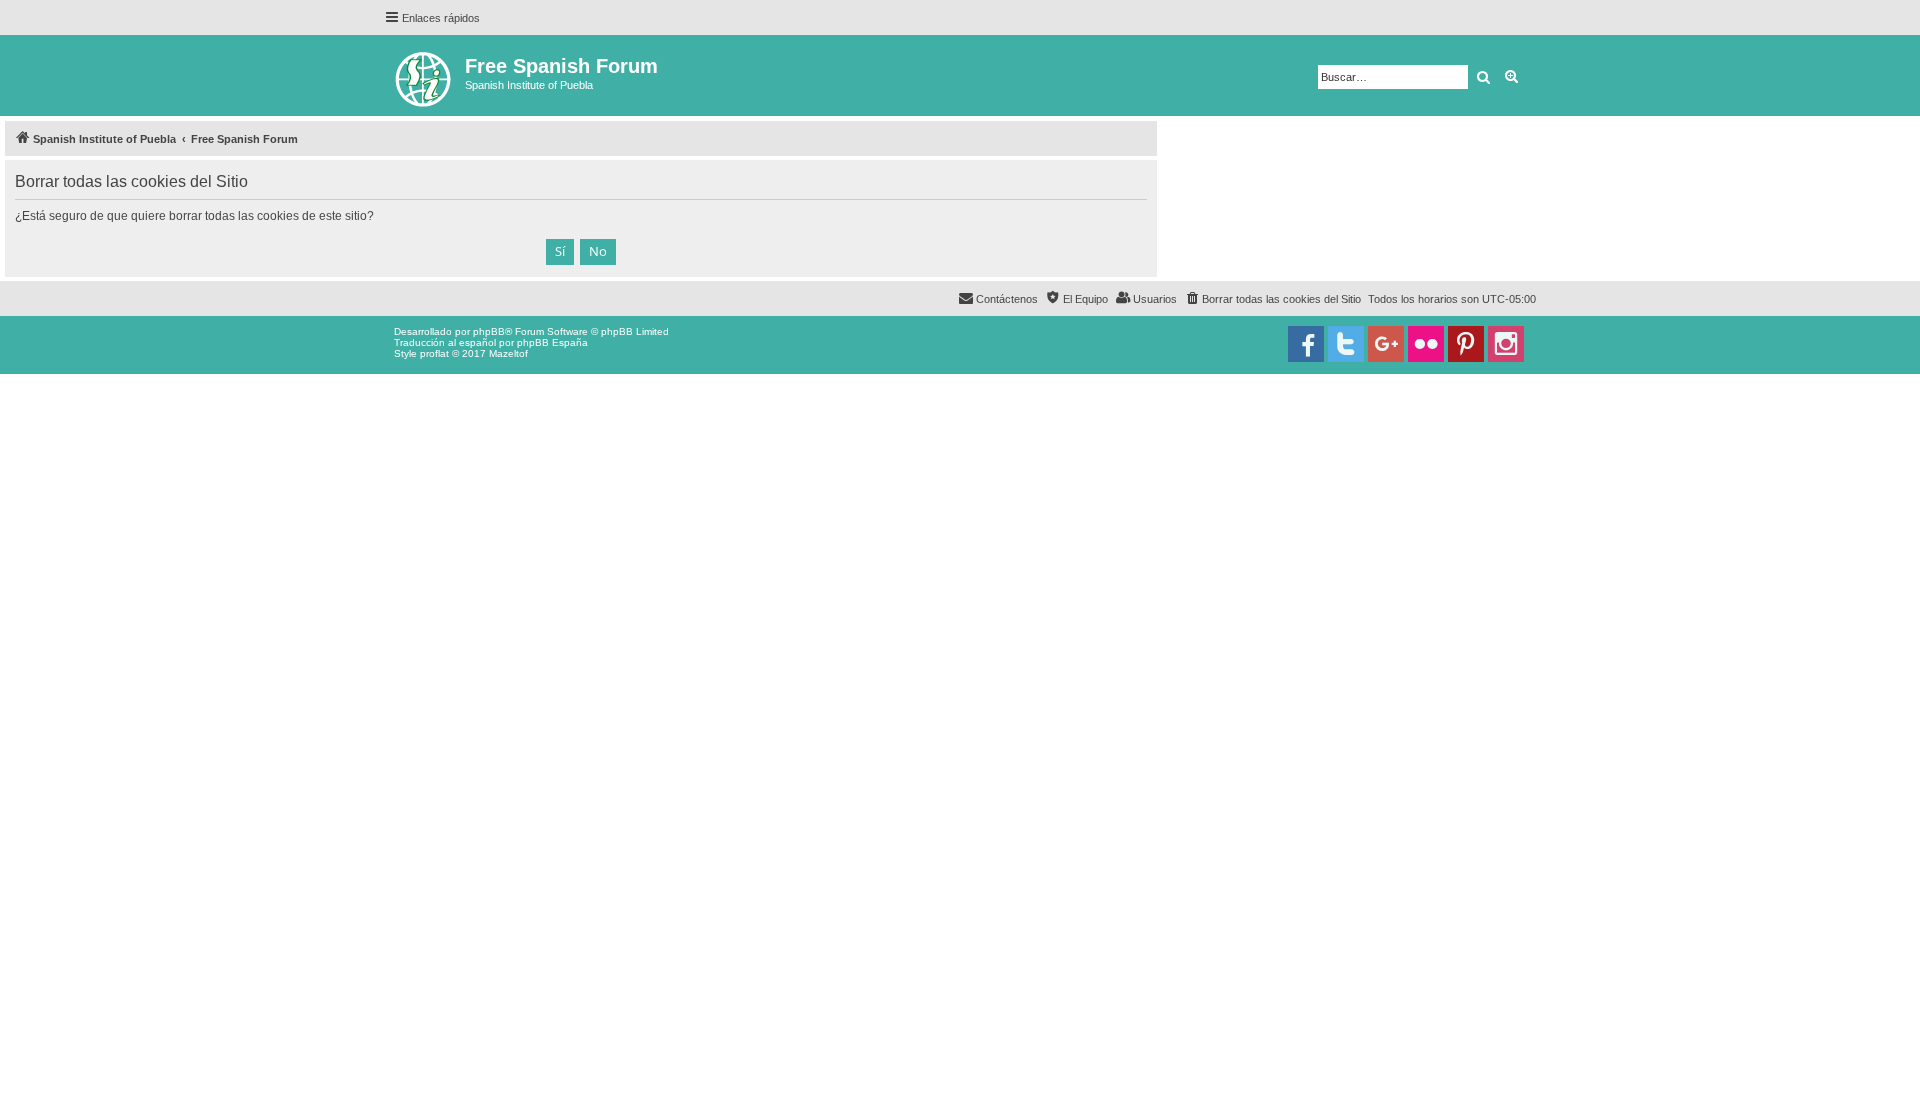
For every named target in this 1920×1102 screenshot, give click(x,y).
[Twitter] (1346, 344)
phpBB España (552, 342)
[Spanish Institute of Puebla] (424, 75)
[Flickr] (1426, 344)
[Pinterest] (1466, 344)
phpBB (489, 331)
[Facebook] (1306, 344)
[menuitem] (1272, 299)
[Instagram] (1506, 344)
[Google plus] (1386, 344)
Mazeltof (508, 353)
